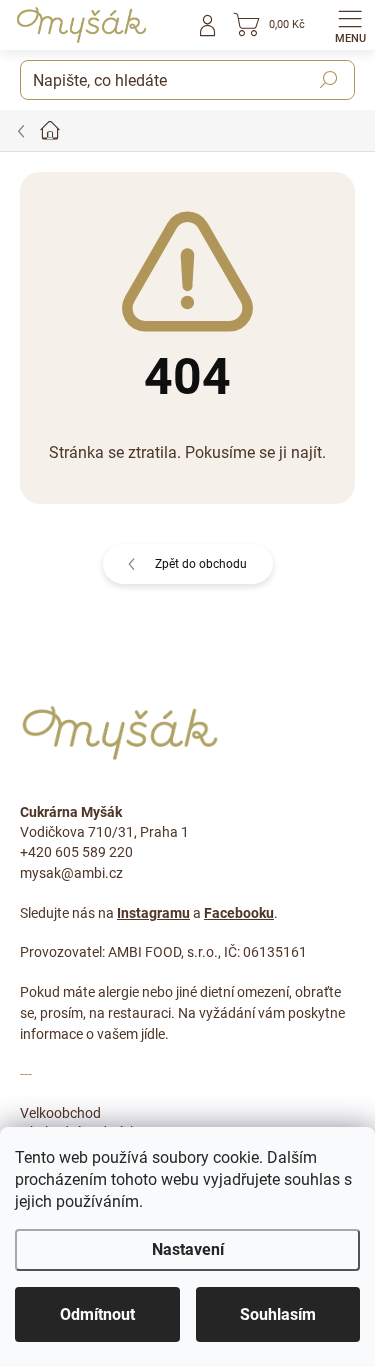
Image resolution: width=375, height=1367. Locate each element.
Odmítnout (97, 1314)
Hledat (329, 80)
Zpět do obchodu (201, 564)
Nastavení (188, 1249)
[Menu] (350, 25)
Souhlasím (278, 1314)
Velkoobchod (60, 1113)
